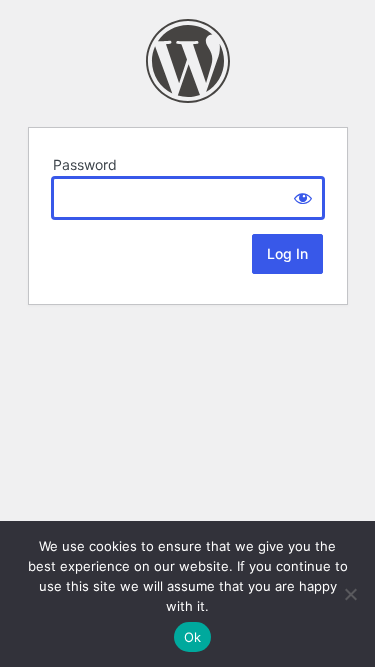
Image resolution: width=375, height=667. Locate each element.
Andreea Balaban (188, 61)
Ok (193, 637)
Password (85, 164)
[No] (350, 594)
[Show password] (303, 198)
